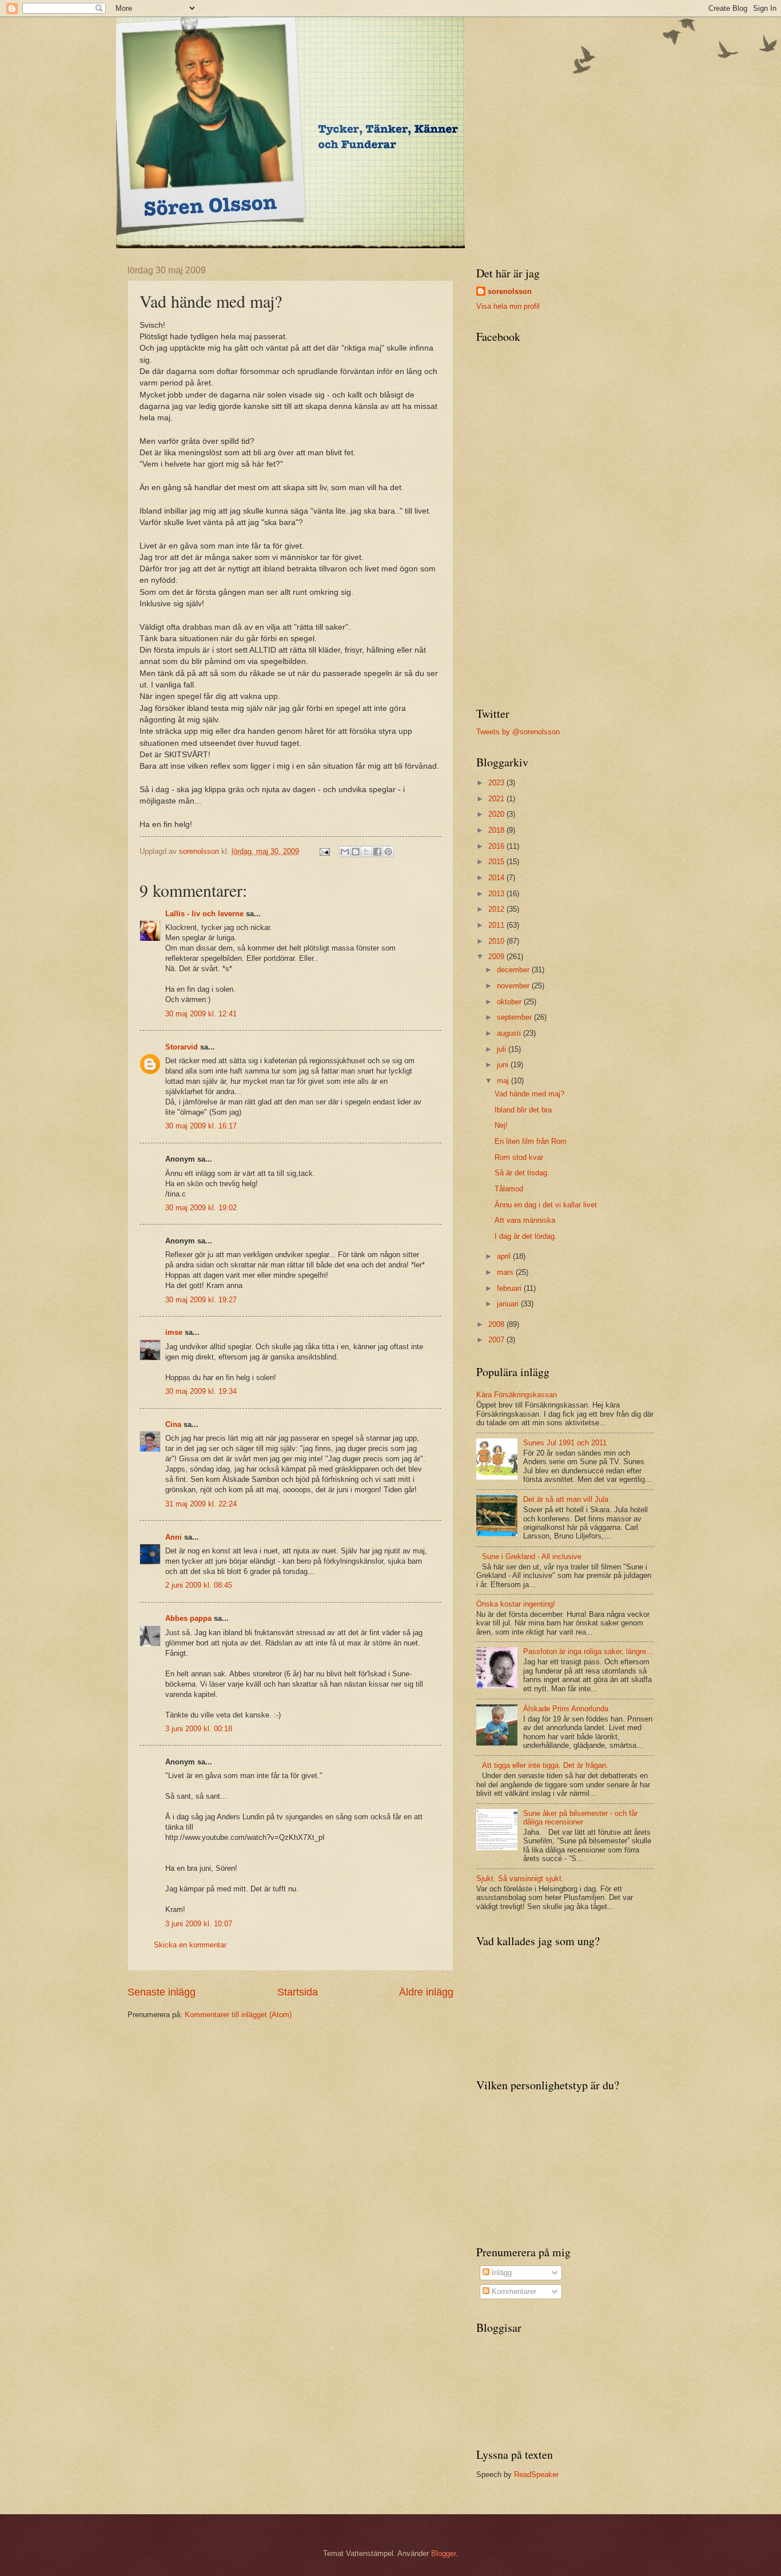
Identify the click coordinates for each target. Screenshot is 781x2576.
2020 (497, 814)
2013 (497, 894)
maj (504, 1081)
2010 (497, 941)
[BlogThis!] (356, 852)
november (514, 986)
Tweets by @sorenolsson (518, 732)
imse (174, 1332)
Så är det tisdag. (522, 1173)
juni (504, 1065)
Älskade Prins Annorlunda (566, 1709)
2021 (497, 799)
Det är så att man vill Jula (566, 1499)
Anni (174, 1537)
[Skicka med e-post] (345, 852)
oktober (510, 1002)
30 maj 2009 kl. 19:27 (201, 1300)
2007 (497, 1340)
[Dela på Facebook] (377, 852)
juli (503, 1049)
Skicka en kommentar (190, 1945)
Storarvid (182, 1047)
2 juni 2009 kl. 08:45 (199, 1585)
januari (509, 1304)
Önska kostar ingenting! (516, 1604)
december (514, 970)
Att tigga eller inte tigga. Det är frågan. (545, 1765)
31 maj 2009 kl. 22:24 (201, 1504)
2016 (497, 846)
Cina (173, 1424)
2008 (497, 1324)
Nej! (501, 1125)
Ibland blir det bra (523, 1110)
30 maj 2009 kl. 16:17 (201, 1126)
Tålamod (509, 1189)
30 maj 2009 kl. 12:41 (201, 1014)
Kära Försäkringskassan (517, 1395)
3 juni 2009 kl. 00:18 (199, 1729)
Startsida (298, 1992)
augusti (510, 1033)
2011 (497, 925)
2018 (497, 830)
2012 (497, 909)
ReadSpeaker (536, 2474)
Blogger (443, 2553)
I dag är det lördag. (526, 1236)
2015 (497, 862)
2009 (497, 957)
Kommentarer (513, 2291)
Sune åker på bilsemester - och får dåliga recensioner (580, 1818)
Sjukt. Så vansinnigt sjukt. (520, 1879)
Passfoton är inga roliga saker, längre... (588, 1651)
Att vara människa (525, 1220)
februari (510, 1288)
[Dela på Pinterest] (388, 852)
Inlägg (501, 2273)
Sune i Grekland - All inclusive (532, 1557)
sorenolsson (510, 291)
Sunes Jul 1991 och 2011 (565, 1443)
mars (506, 1272)
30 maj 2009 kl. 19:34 (201, 1391)
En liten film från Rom (531, 1141)
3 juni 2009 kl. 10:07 (199, 1924)
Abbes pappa (188, 1618)
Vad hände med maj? (529, 1094)
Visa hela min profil (508, 306)
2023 (497, 783)
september (515, 1017)
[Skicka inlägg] (324, 851)
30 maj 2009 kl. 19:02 (201, 1208)
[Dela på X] (366, 852)
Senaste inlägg (162, 1992)
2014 (497, 878)
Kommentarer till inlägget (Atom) (238, 2015)
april (505, 1256)
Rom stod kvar (519, 1157)
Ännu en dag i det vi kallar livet (546, 1205)
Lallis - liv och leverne (204, 914)
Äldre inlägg (426, 1992)
